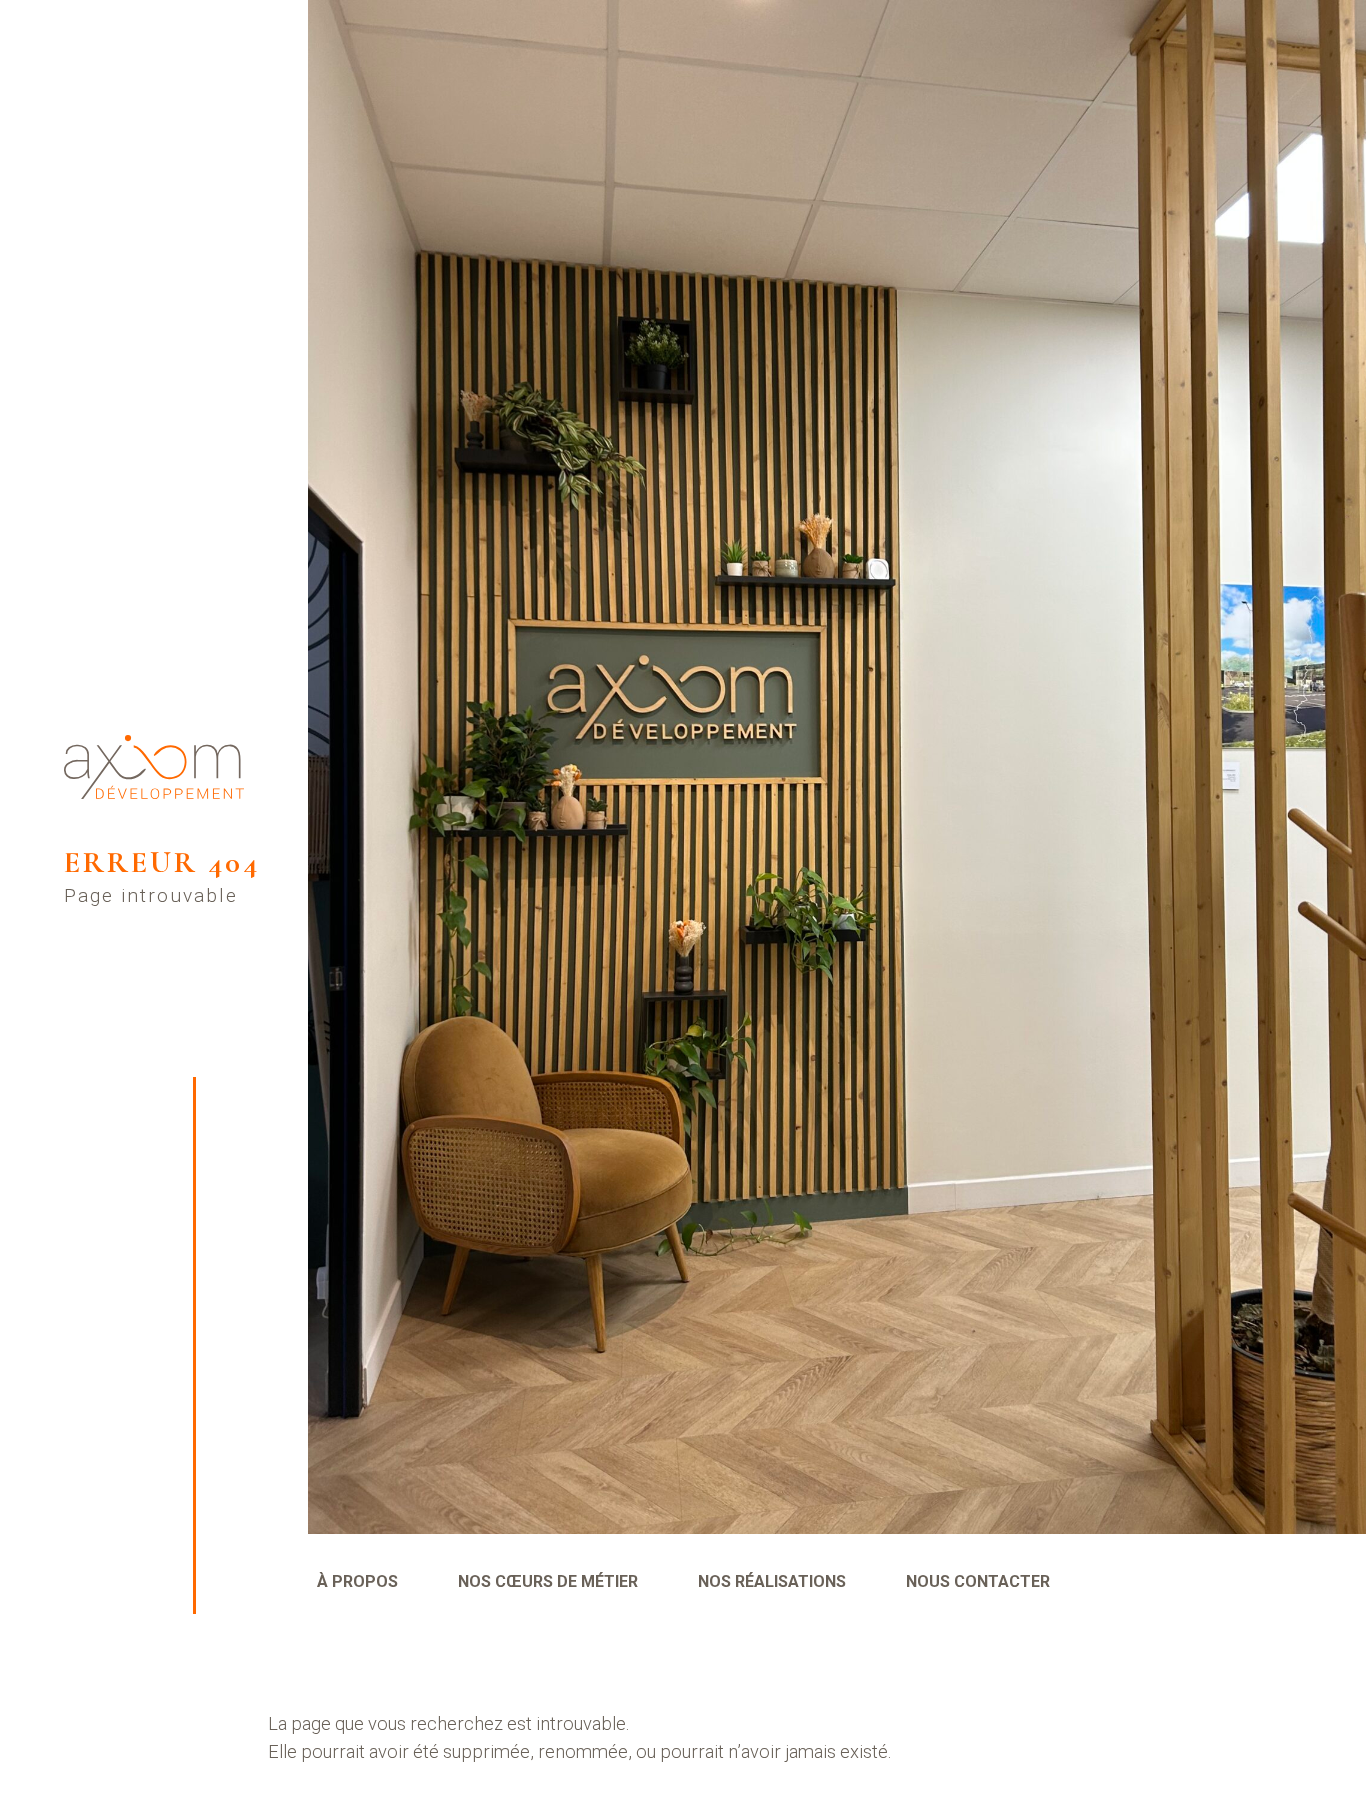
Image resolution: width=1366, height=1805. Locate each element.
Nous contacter (978, 1581)
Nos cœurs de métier (548, 1581)
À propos (357, 1581)
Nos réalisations (772, 1581)
